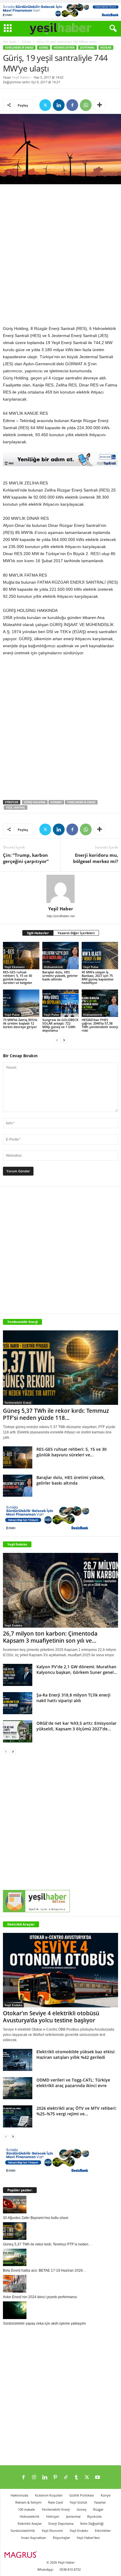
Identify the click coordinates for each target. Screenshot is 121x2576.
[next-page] (64, 1040)
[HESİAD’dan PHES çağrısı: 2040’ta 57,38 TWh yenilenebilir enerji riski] (100, 1003)
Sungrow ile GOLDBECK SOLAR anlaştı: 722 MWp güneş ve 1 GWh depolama (60, 1025)
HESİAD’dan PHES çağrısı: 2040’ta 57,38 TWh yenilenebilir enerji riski (100, 1025)
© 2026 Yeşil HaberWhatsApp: (56, 2566)
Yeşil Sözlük (78, 2502)
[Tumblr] (76, 2478)
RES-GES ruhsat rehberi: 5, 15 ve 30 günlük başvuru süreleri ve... (72, 1452)
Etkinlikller (103, 2531)
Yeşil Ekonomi (15, 967)
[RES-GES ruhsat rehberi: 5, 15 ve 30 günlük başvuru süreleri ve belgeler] (21, 956)
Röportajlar (61, 2538)
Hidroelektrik (64, 48)
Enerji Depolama (61, 2523)
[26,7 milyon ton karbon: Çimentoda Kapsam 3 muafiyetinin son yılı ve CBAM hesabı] (60, 1590)
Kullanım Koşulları (49, 2495)
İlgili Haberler (38, 933)
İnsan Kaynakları (34, 2538)
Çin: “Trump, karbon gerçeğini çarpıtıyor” (26, 858)
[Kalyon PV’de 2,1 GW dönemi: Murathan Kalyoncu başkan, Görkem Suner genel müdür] (18, 1675)
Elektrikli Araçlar (21, 1924)
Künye (106, 2495)
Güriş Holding (35, 802)
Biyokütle (94, 2516)
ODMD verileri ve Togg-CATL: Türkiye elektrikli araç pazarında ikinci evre (73, 2083)
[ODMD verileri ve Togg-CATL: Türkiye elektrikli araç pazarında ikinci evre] (18, 2088)
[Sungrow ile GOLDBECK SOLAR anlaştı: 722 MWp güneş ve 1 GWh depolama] (60, 1003)
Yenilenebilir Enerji (19, 48)
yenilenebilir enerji (81, 802)
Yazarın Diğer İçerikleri (76, 933)
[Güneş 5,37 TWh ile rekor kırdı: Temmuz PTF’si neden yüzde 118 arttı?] (60, 1368)
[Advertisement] (60, 256)
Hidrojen (53, 2516)
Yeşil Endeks (17, 1544)
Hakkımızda (19, 2495)
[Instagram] (34, 2478)
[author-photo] (60, 889)
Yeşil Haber (21, 77)
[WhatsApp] (86, 105)
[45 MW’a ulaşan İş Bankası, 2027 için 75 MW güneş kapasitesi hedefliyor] (100, 956)
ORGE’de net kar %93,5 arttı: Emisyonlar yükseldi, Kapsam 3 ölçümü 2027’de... (77, 1726)
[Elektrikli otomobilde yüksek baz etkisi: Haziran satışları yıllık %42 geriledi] (18, 2060)
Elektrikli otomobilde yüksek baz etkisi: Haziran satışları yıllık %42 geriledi (76, 2054)
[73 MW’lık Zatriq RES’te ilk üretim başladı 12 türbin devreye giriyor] (21, 1003)
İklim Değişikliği (92, 2523)
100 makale (26, 2509)
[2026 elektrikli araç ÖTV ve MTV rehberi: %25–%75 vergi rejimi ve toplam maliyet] (18, 2116)
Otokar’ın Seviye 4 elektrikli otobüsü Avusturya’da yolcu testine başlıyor (51, 2017)
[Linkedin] (59, 105)
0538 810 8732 (70, 2569)
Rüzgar (106, 48)
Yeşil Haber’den (88, 2538)
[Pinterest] (55, 2478)
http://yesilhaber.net (61, 916)
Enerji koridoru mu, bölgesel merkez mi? (96, 858)
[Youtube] (98, 2478)
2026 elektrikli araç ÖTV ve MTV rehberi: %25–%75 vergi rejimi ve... (77, 2111)
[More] (100, 105)
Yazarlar (100, 2502)
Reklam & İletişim (28, 2502)
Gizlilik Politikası (82, 2495)
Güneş (26, 42)
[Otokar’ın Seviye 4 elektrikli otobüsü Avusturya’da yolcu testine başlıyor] (60, 1970)
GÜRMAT (56, 802)
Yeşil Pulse (91, 967)
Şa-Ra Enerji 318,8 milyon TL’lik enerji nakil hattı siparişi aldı (73, 1698)
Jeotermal (88, 48)
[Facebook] (72, 105)
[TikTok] (66, 2478)
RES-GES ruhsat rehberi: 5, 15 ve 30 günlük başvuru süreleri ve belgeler (18, 977)
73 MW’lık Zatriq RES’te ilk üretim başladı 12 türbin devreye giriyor (20, 1023)
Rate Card (56, 2502)
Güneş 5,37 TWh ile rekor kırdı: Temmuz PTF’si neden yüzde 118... (56, 1414)
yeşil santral (16, 808)
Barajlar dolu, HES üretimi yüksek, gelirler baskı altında (60, 976)
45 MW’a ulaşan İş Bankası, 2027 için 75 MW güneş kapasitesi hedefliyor (98, 977)
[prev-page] (57, 1040)
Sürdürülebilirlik (23, 2531)
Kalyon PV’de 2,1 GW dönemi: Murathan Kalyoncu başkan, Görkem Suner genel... (77, 1669)
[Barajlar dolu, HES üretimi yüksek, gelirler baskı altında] (60, 956)
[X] (45, 105)
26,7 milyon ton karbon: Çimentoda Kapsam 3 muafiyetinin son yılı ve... (50, 1637)
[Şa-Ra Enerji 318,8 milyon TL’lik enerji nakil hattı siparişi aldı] (18, 1703)
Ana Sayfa (10, 42)
